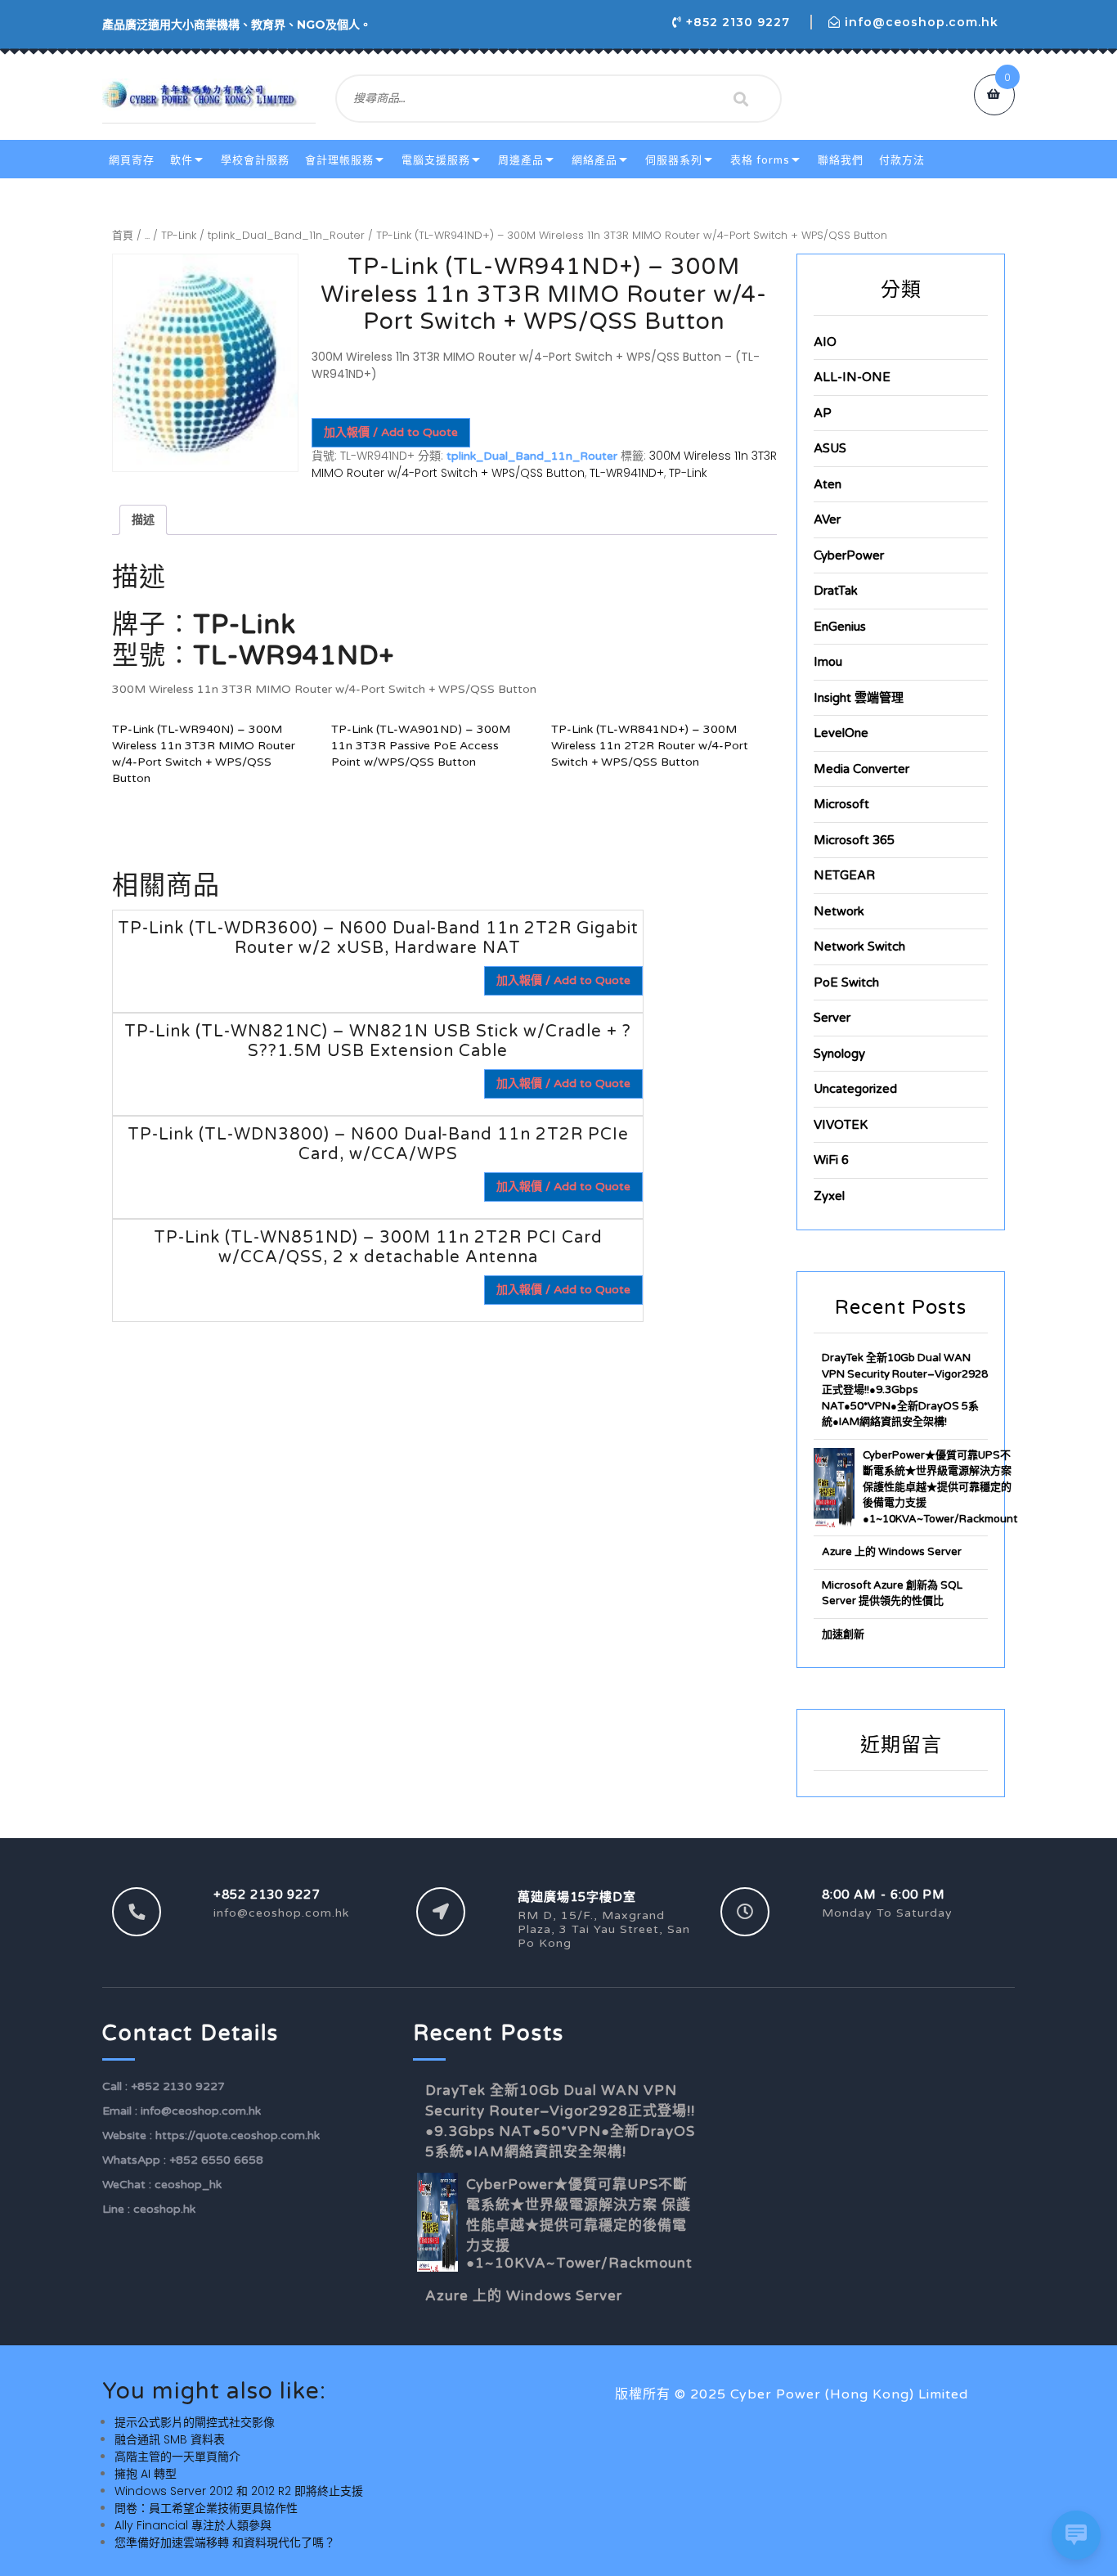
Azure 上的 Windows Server (892, 1552)
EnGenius (840, 627)
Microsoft (841, 804)
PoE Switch (846, 982)
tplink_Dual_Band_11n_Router (286, 235)
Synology (839, 1054)
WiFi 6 (831, 1160)
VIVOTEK (841, 1125)
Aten (828, 484)
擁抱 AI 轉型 (146, 2474)
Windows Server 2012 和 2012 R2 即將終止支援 (239, 2491)
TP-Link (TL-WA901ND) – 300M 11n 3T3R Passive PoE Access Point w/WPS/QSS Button (421, 746)
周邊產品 (521, 160)
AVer (827, 519)
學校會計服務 (255, 160)
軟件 (182, 160)
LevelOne (841, 733)
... (147, 235)
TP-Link (179, 235)
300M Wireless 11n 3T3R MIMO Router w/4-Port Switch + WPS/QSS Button (544, 464)
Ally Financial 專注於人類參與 (193, 2525)
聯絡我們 (841, 160)
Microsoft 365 (854, 840)
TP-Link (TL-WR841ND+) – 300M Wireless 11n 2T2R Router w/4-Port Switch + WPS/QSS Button (650, 746)
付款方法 (902, 160)
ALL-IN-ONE (852, 377)
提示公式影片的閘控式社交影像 (195, 2422)
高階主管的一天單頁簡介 (177, 2457)
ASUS (830, 448)
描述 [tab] (143, 519)
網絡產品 (594, 160)
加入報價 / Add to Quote (391, 432)
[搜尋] (741, 99)
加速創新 (843, 1634)
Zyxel (829, 1196)
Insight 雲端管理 (859, 698)
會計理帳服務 (339, 160)
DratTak (836, 591)
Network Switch (859, 946)
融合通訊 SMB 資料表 (170, 2439)
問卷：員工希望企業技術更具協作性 (206, 2508)
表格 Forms (760, 160)
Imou (828, 662)
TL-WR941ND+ (627, 473)
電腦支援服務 (436, 160)
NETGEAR (844, 875)
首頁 (123, 235)
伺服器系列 (674, 160)
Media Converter (861, 769)
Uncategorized (855, 1089)
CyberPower (849, 555)
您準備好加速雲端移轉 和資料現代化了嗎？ (225, 2542)
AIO (825, 342)
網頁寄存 (132, 160)
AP (823, 413)
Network (839, 911)
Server (832, 1018)
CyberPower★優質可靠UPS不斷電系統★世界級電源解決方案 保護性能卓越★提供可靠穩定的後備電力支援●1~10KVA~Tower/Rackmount (940, 1487)
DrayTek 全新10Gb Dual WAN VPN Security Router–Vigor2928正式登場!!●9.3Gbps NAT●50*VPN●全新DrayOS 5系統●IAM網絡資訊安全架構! (905, 1390)
